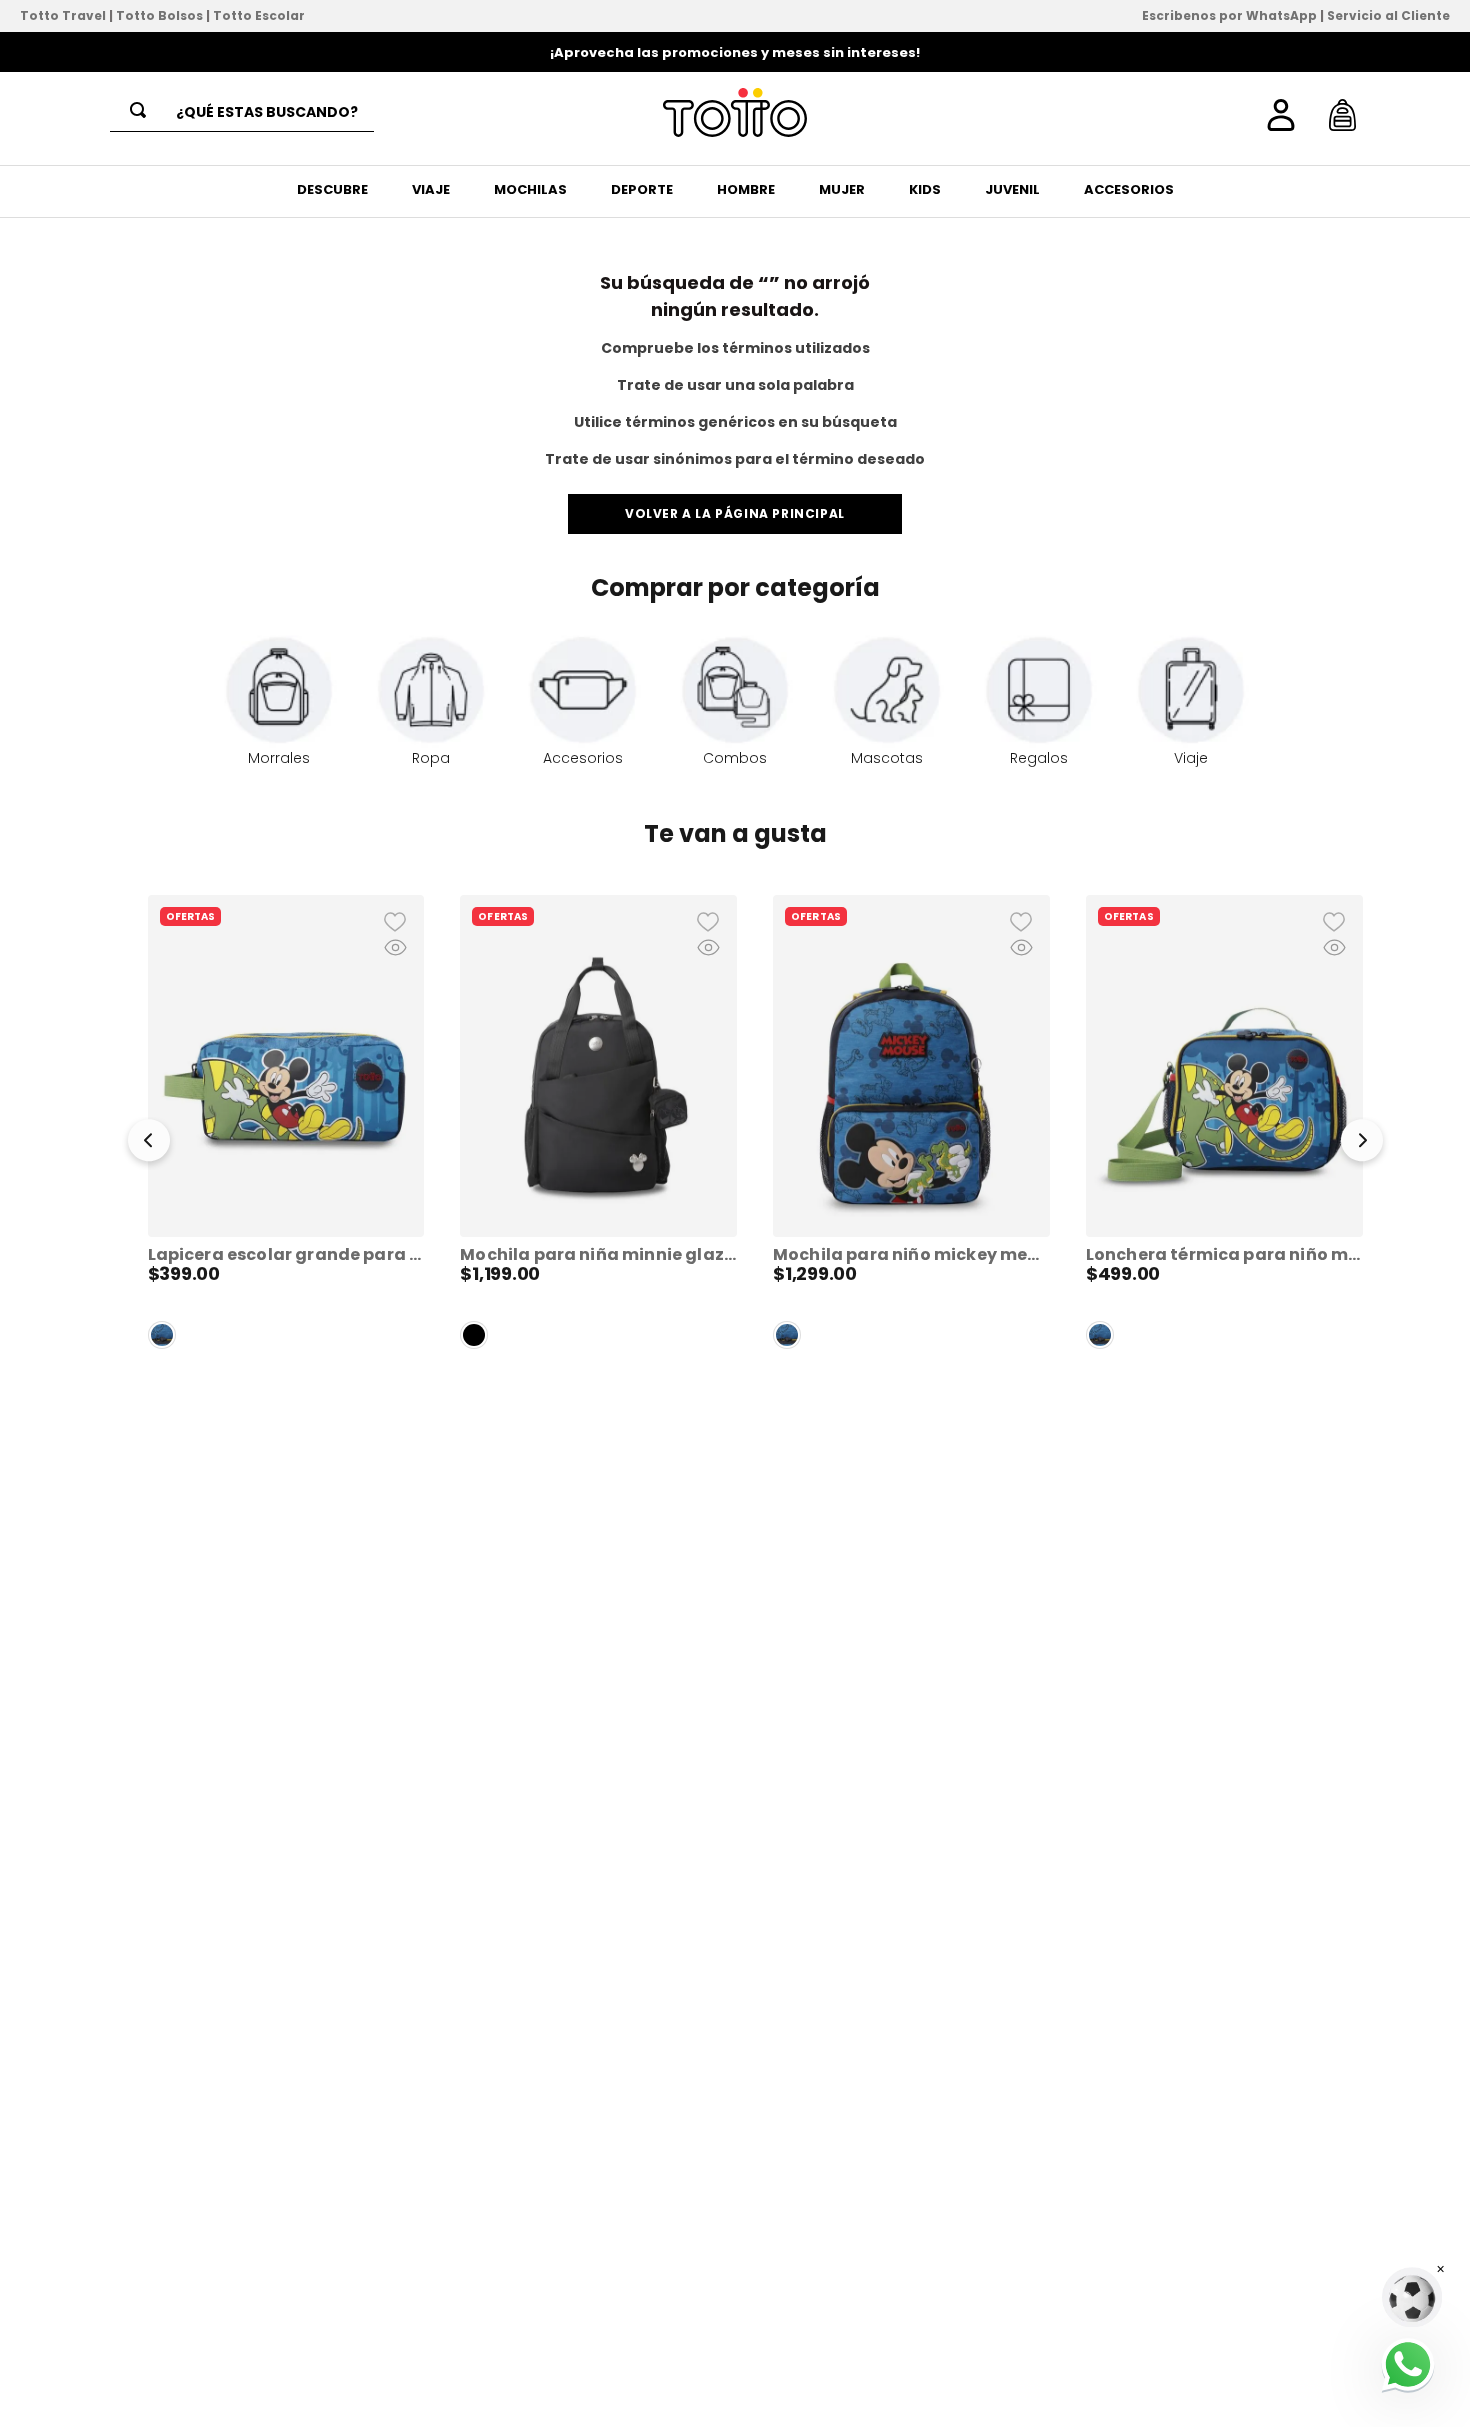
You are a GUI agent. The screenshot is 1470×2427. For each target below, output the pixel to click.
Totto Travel (63, 15)
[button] (149, 1144)
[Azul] (162, 1335)
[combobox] (242, 113)
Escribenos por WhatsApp (1229, 15)
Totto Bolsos (159, 15)
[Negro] (474, 1335)
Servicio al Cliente (1388, 15)
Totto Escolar (259, 15)
